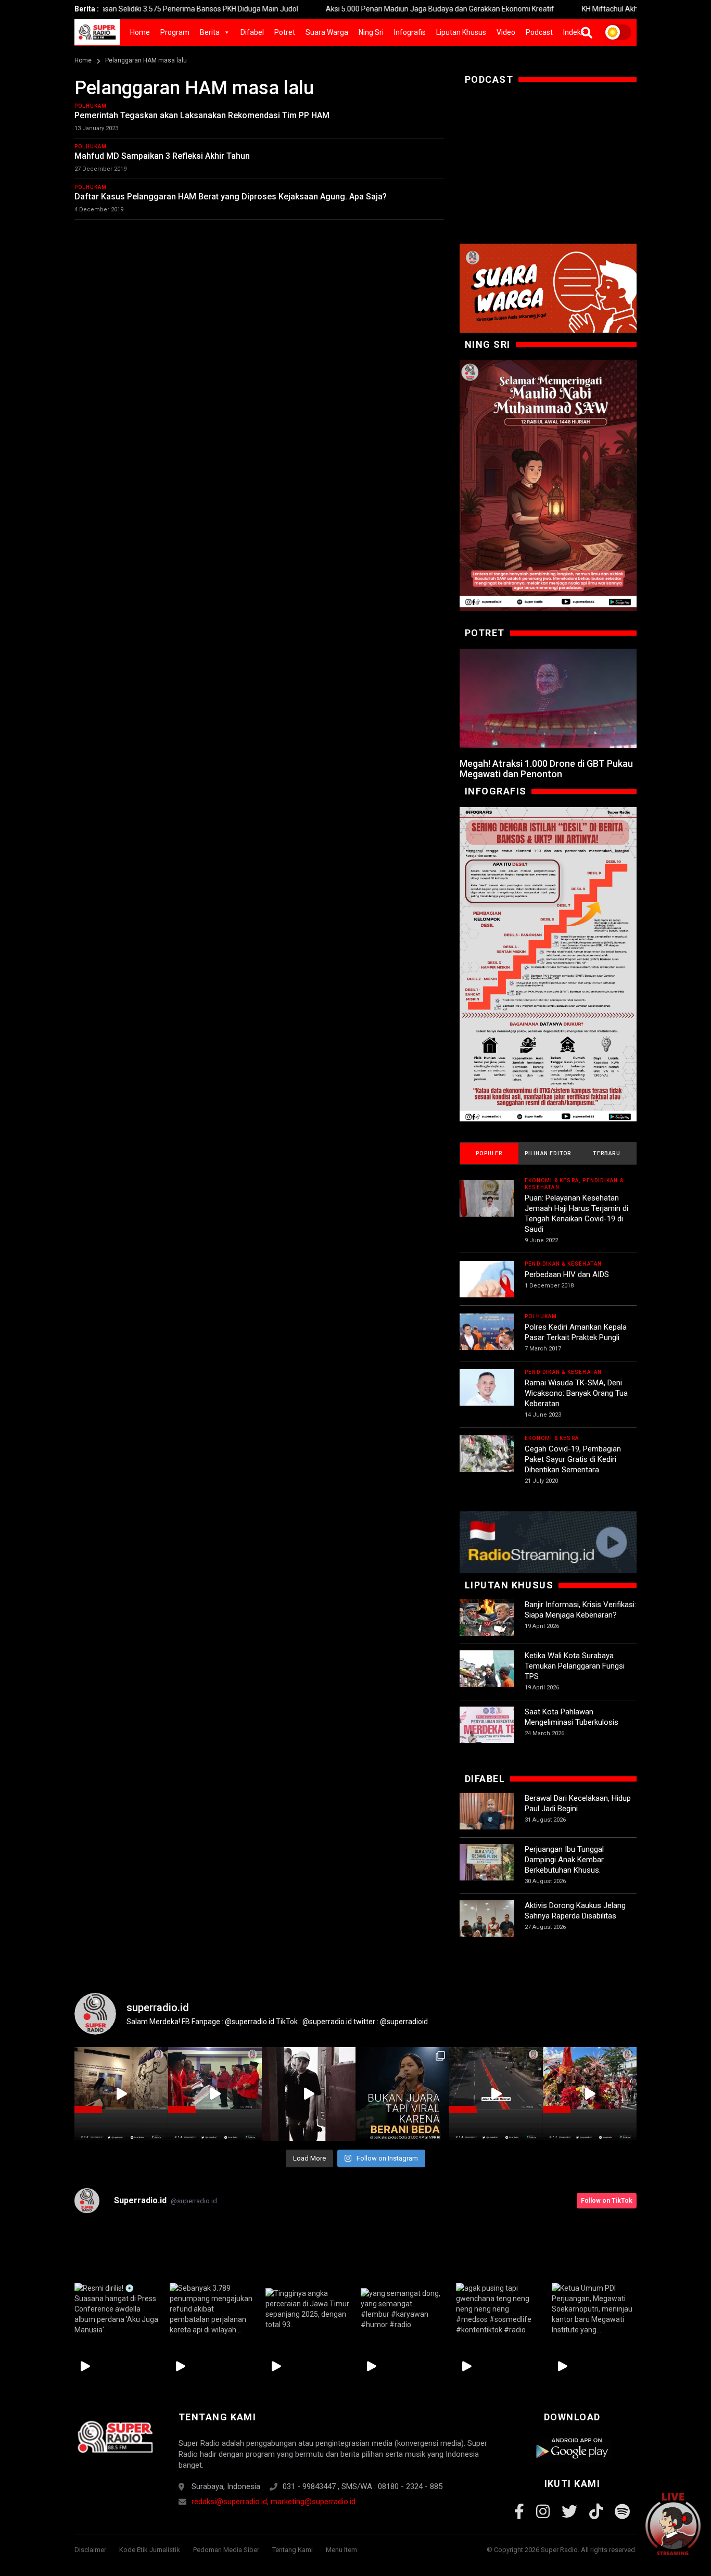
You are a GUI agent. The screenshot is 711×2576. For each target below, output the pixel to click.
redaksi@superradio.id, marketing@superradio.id (274, 2502)
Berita (210, 32)
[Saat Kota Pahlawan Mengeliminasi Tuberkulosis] (487, 1734)
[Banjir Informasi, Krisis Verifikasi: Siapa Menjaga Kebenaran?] (487, 1627)
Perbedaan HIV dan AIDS (567, 1274)
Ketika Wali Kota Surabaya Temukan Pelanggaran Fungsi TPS (575, 1666)
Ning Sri (371, 32)
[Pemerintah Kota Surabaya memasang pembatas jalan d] (496, 2094)
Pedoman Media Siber (226, 2550)
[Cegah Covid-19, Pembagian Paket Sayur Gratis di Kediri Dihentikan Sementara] (487, 1463)
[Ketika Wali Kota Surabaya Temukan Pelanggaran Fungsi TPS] (487, 1678)
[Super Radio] (115, 2437)
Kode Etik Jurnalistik (150, 2550)
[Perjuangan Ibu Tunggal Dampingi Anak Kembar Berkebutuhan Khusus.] (487, 1871)
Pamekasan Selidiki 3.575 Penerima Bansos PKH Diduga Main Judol (117, 9)
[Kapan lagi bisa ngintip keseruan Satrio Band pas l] (309, 2094)
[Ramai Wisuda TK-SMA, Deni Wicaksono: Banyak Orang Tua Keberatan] (487, 1397)
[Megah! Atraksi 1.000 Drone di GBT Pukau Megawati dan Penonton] (548, 699)
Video (506, 32)
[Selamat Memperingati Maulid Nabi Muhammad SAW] (548, 485)
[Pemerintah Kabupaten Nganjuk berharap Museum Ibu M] (121, 2094)
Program (175, 32)
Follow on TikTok (607, 2201)
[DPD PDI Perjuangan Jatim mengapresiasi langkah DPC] (215, 2094)
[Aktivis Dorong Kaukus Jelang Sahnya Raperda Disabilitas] (487, 1928)
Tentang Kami (293, 2550)
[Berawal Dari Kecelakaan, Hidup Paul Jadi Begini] (487, 1820)
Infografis (410, 32)
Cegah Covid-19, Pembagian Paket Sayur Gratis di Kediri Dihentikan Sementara (573, 1459)
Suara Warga (327, 32)
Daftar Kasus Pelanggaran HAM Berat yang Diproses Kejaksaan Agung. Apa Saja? (232, 197)
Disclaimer (90, 2550)
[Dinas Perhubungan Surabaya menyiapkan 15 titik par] (590, 2094)
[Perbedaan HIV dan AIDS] (487, 1288)
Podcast (539, 32)
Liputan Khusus (461, 32)
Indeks (574, 32)
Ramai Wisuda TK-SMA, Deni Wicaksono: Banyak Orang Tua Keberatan (576, 1393)
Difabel (252, 32)
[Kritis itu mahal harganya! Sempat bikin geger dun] (402, 2094)
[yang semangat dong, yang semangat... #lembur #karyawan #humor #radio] (403, 2309)
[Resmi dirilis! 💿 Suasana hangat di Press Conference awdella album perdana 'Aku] (117, 2309)
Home (140, 32)
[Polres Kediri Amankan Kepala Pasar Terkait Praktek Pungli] (487, 1341)
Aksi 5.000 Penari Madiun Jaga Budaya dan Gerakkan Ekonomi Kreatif (369, 9)
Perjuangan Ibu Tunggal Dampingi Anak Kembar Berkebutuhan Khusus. (564, 1860)
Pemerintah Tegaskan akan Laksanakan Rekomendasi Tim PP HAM (202, 115)
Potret (285, 32)
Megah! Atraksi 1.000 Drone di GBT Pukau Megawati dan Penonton (546, 769)
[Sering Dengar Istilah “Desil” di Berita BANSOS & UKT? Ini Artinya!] (548, 964)
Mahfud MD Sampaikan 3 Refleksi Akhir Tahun (162, 156)
